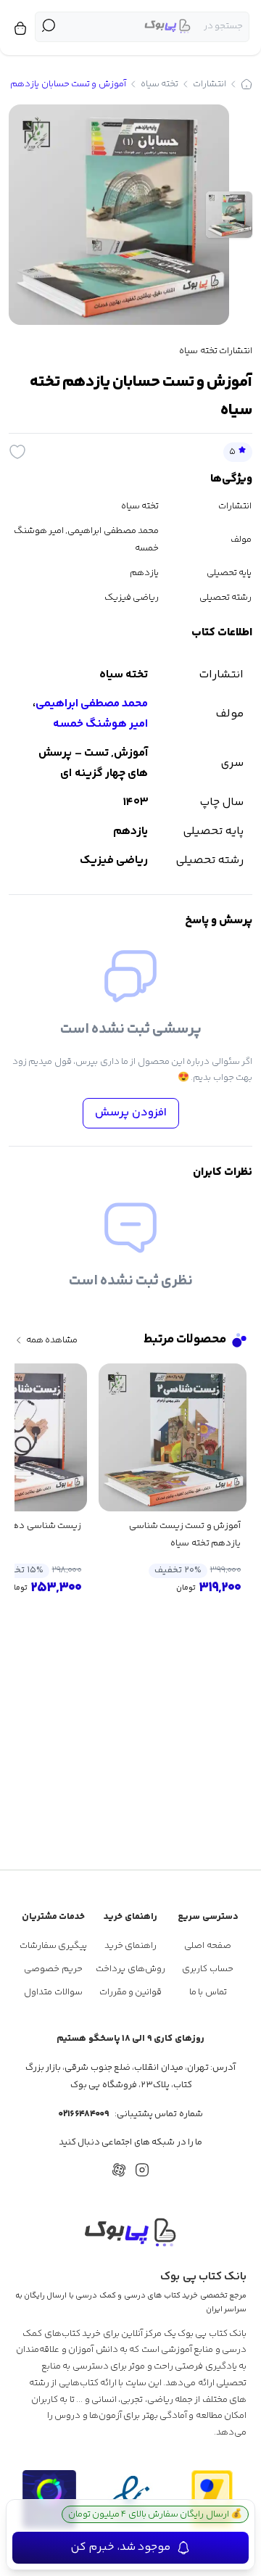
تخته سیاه (159, 84)
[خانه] (246, 84)
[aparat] (119, 2170)
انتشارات (210, 84)
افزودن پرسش (131, 1113)
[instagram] (142, 2170)
